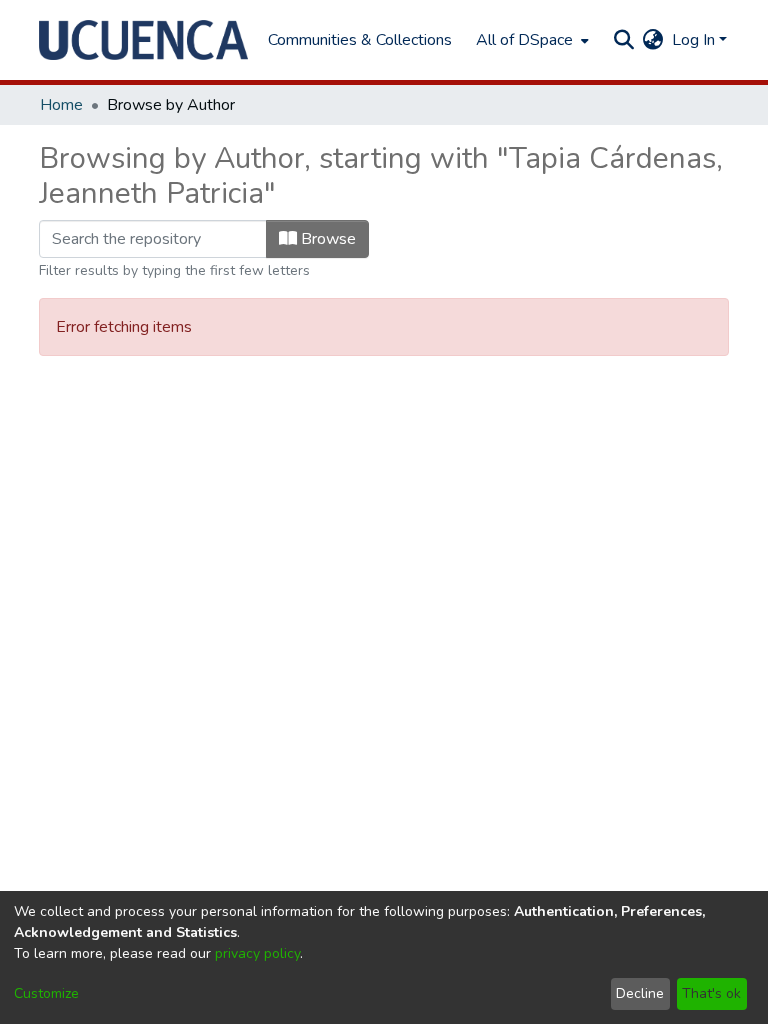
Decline (640, 993)
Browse (326, 239)
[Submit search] (624, 40)
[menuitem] (530, 40)
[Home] (143, 40)
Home (61, 105)
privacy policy (257, 953)
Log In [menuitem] (693, 40)
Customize (46, 993)
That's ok (711, 993)
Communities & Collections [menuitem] (360, 40)
